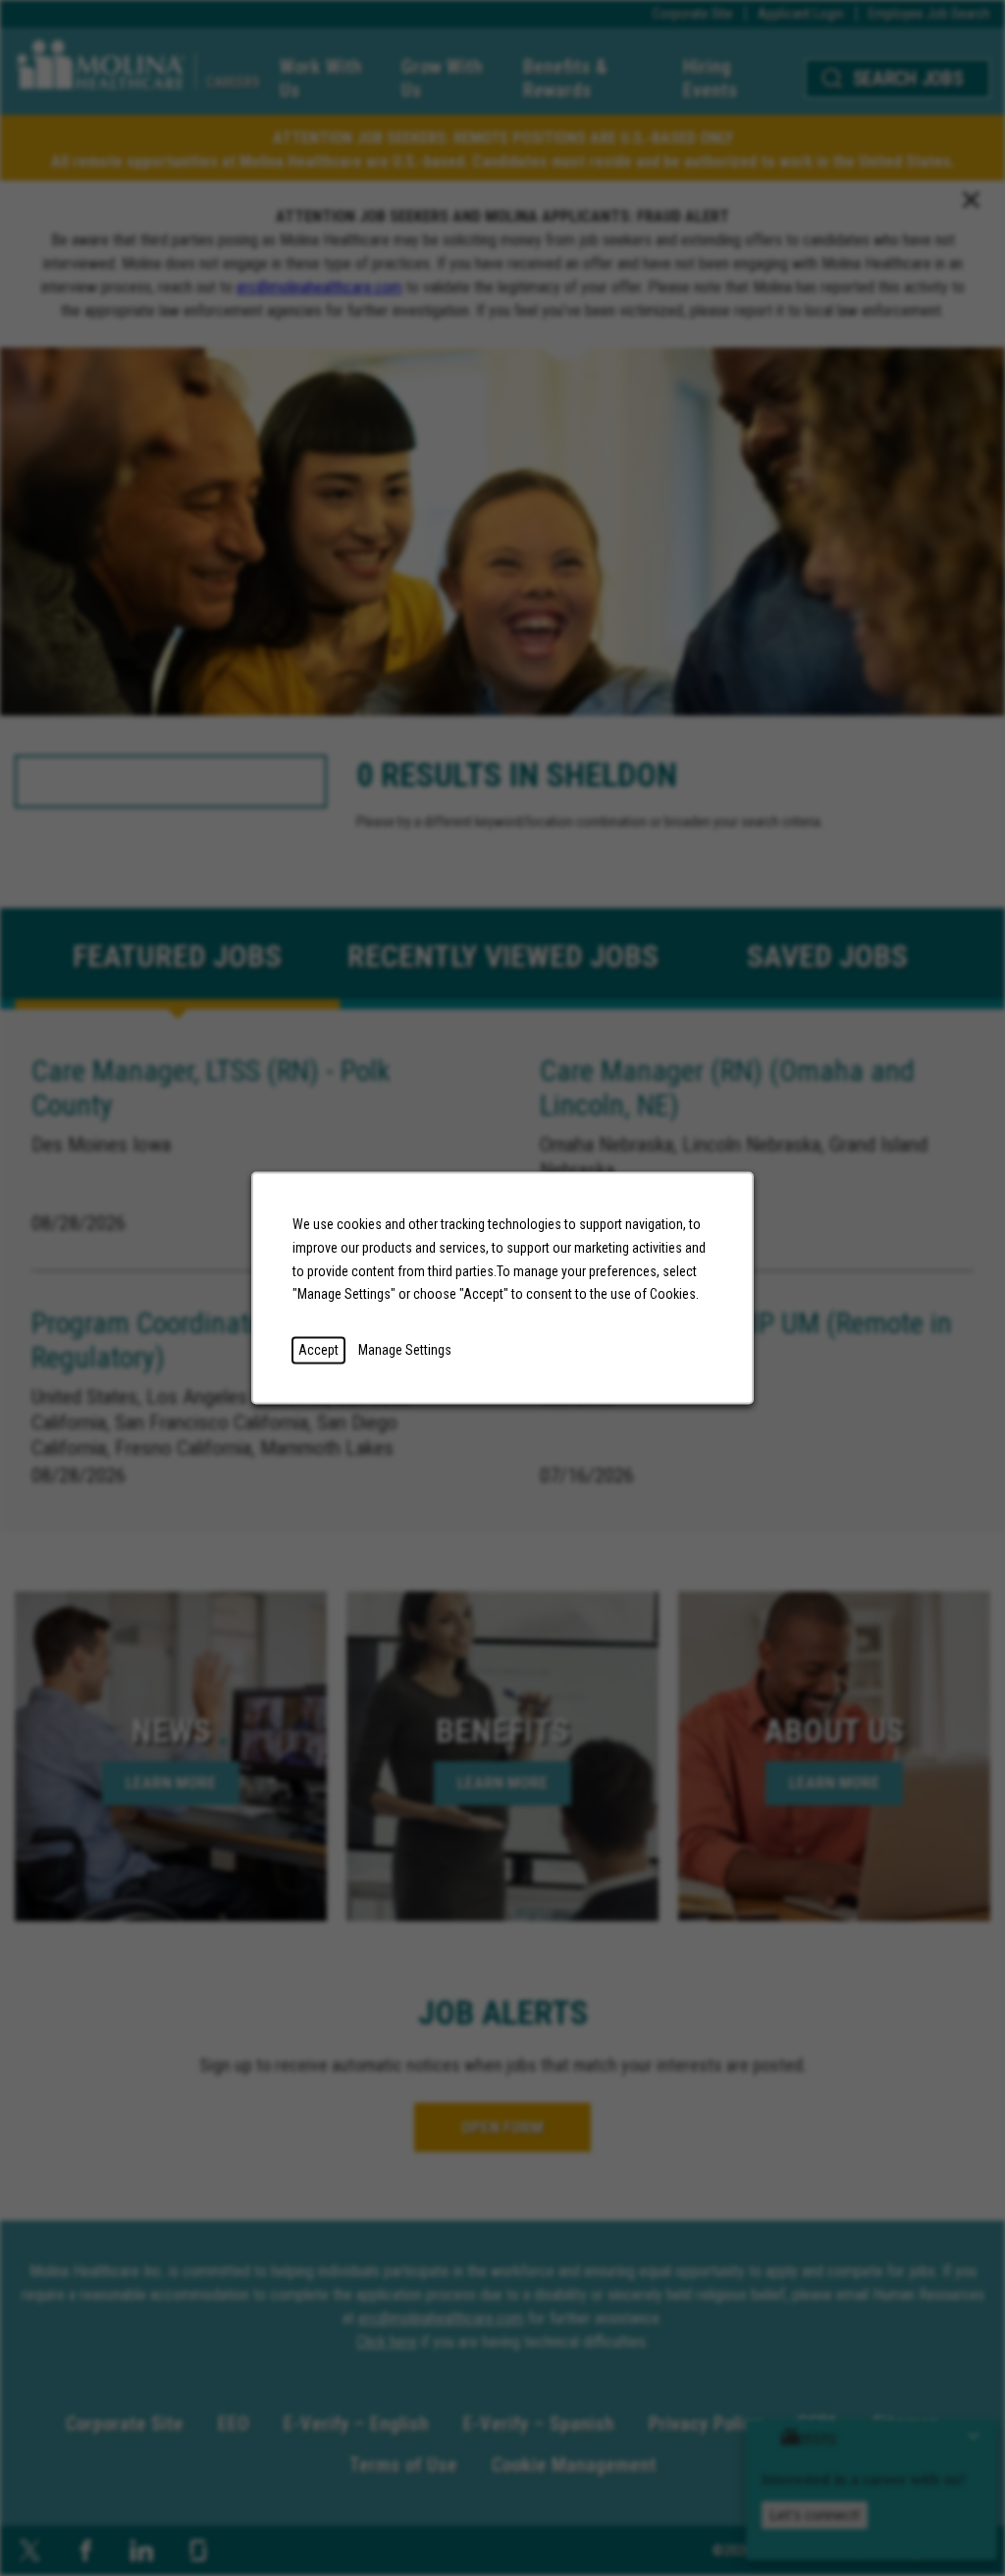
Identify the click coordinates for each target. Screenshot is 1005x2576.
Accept (318, 1350)
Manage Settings (405, 1350)
